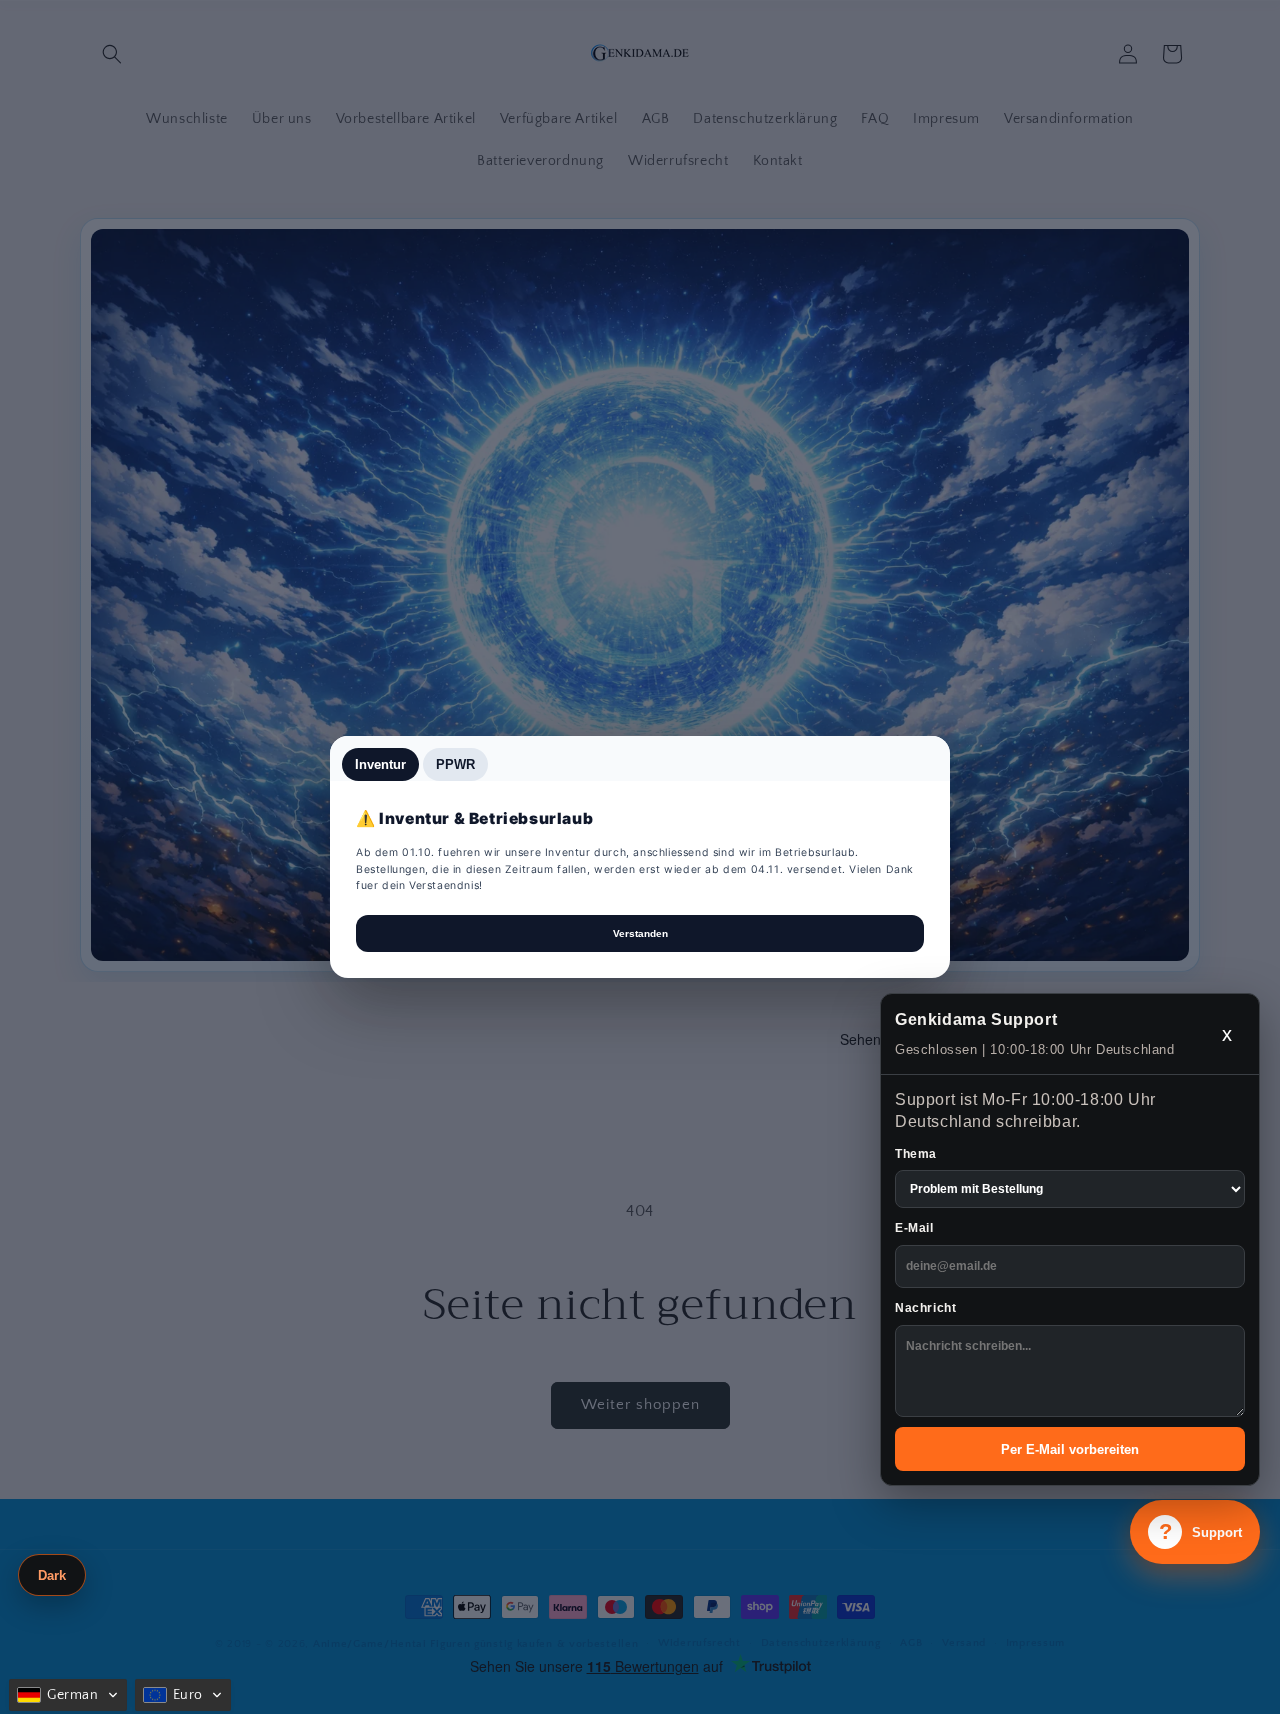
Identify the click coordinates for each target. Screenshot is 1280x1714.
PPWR (455, 764)
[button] (68, 1695)
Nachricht (925, 1308)
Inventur (380, 764)
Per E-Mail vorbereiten (1070, 1449)
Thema (916, 1154)
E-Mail (914, 1228)
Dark (52, 1575)
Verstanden (640, 933)
